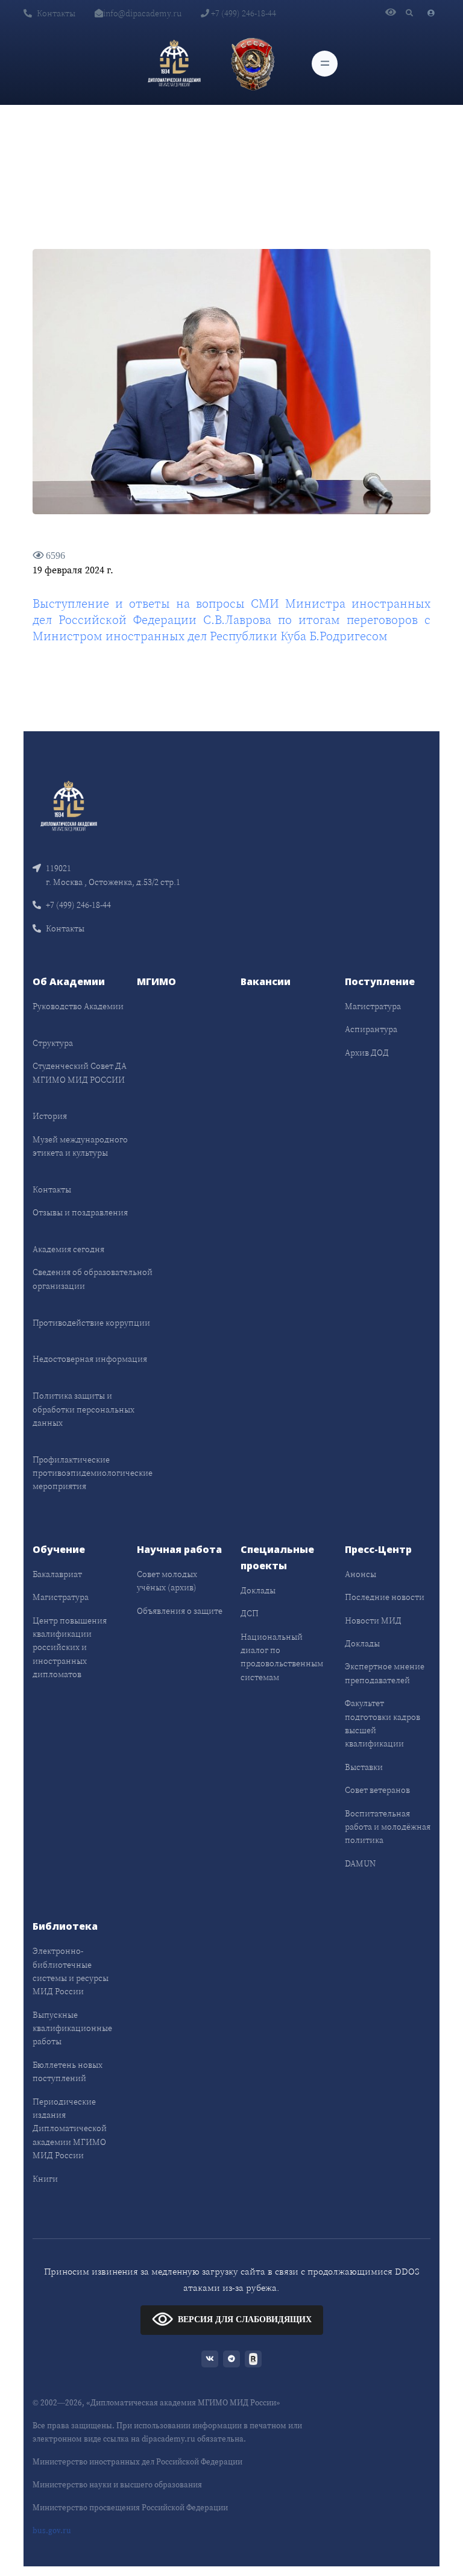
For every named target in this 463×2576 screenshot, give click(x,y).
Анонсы (361, 1574)
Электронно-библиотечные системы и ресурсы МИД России (71, 1971)
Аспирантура (371, 1029)
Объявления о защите (180, 1611)
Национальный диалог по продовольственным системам (282, 1657)
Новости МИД (373, 1620)
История (50, 1116)
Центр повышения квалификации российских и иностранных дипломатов (70, 1648)
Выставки (364, 1767)
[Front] (69, 805)
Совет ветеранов (377, 1790)
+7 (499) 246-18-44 (243, 13)
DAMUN (360, 1863)
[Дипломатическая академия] (174, 63)
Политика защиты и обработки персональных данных (83, 1409)
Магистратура (373, 1006)
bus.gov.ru (52, 2530)
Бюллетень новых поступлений (68, 2071)
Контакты (56, 13)
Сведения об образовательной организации (93, 1279)
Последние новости (385, 1597)
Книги (45, 2179)
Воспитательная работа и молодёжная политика (388, 1827)
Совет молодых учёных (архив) (167, 1581)
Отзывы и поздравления (80, 1212)
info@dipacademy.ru (142, 13)
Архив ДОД (367, 1053)
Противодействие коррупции (91, 1323)
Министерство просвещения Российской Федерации (130, 2508)
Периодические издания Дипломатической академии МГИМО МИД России (70, 2129)
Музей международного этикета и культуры (80, 1146)
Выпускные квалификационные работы (72, 2028)
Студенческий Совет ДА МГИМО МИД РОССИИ (80, 1072)
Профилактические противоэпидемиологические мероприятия (93, 1473)
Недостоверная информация (90, 1359)
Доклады (258, 1590)
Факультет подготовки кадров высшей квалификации (383, 1723)
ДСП (250, 1613)
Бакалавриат (57, 1574)
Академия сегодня (68, 1249)
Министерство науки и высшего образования (117, 2485)
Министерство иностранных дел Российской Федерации (137, 2462)
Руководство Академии (78, 1006)
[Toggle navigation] (325, 64)
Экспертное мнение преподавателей (385, 1673)
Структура (53, 1043)
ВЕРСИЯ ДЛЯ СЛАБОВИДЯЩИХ (245, 2319)
